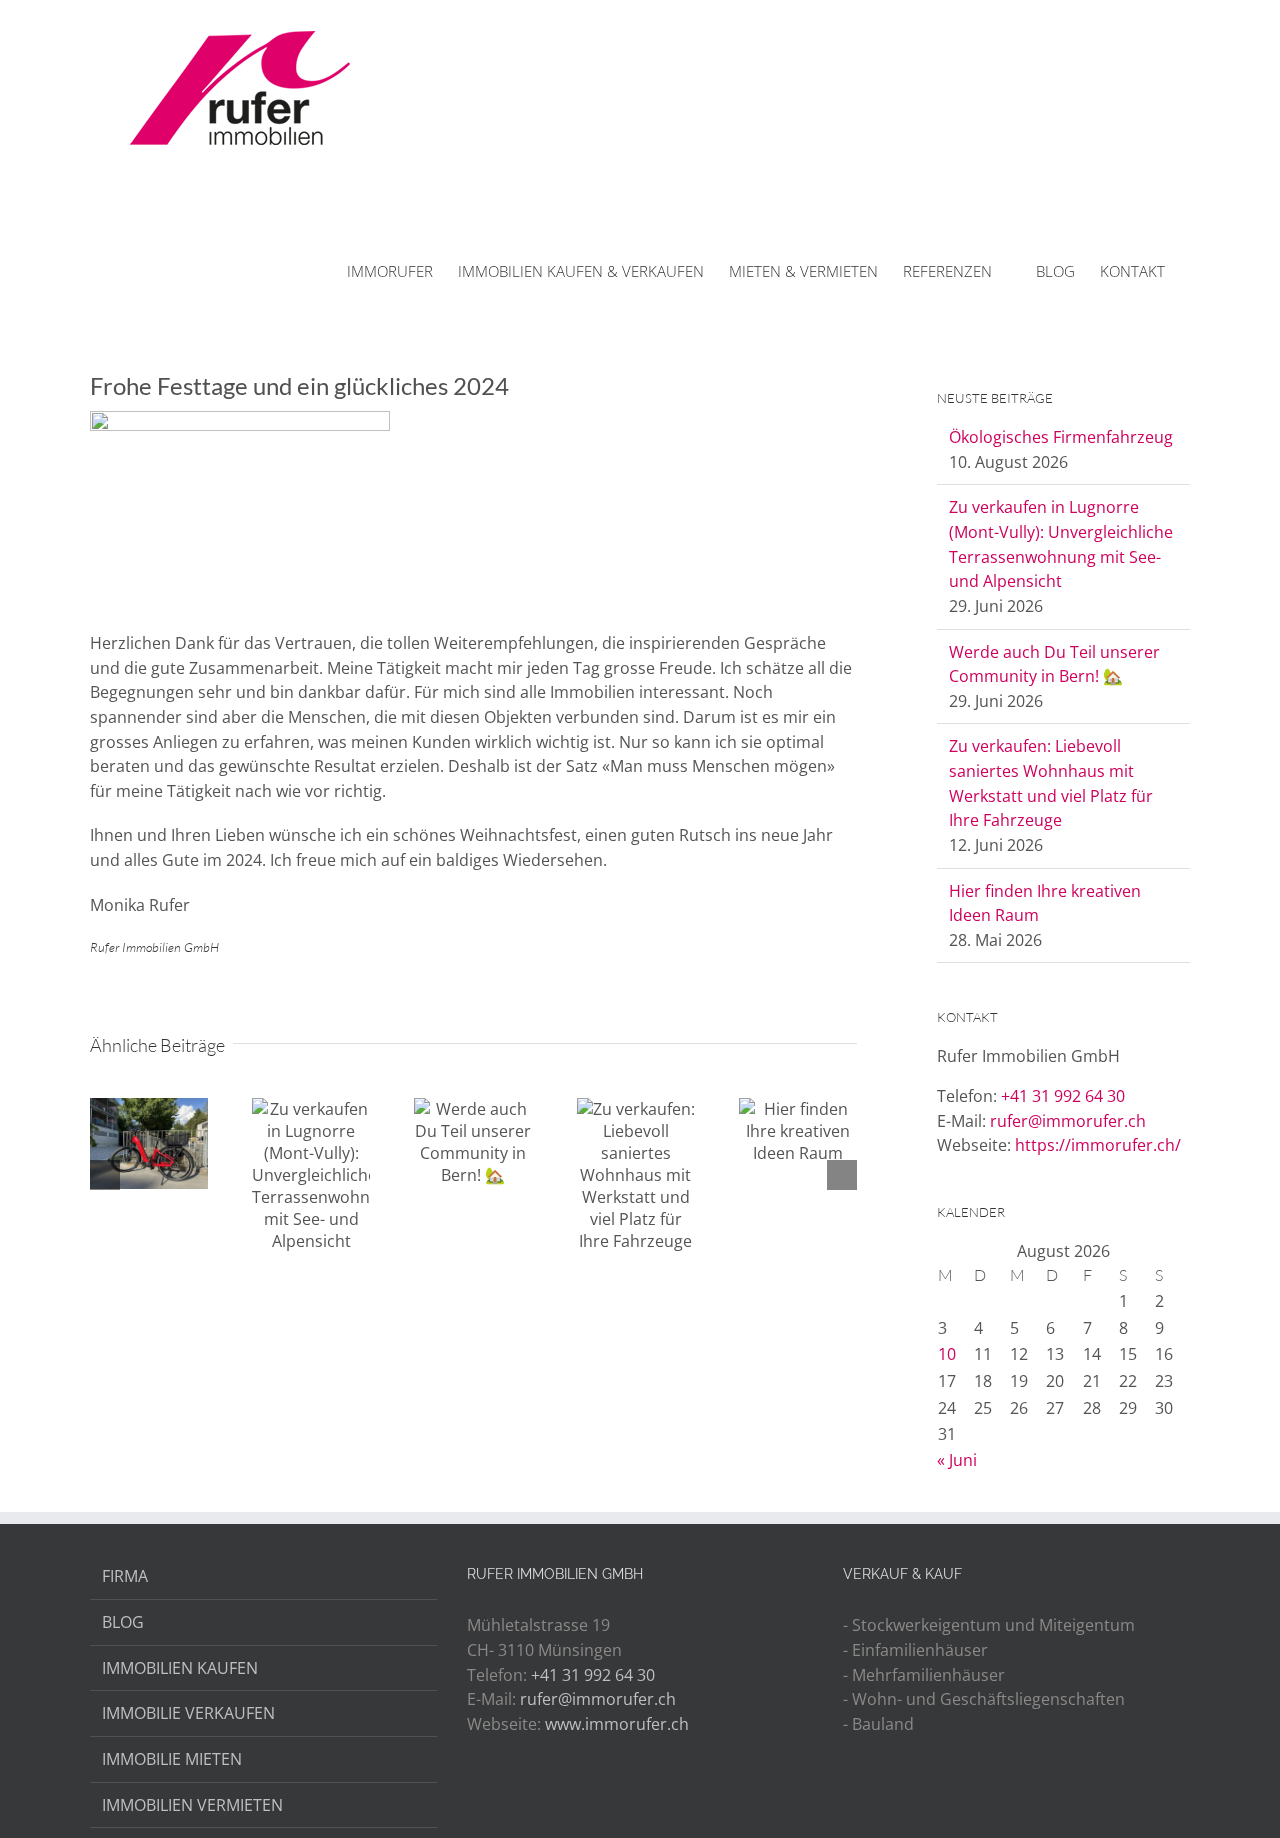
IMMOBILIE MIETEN (172, 1759)
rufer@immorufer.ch (1068, 1121)
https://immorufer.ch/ (1098, 1145)
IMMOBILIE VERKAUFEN (188, 1713)
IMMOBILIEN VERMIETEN (192, 1805)
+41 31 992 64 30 (1063, 1096)
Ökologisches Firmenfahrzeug (1061, 437)
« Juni (957, 1460)
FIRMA (125, 1576)
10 (947, 1354)
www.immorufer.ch (617, 1724)
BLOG (123, 1622)
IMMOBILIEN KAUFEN (180, 1668)
